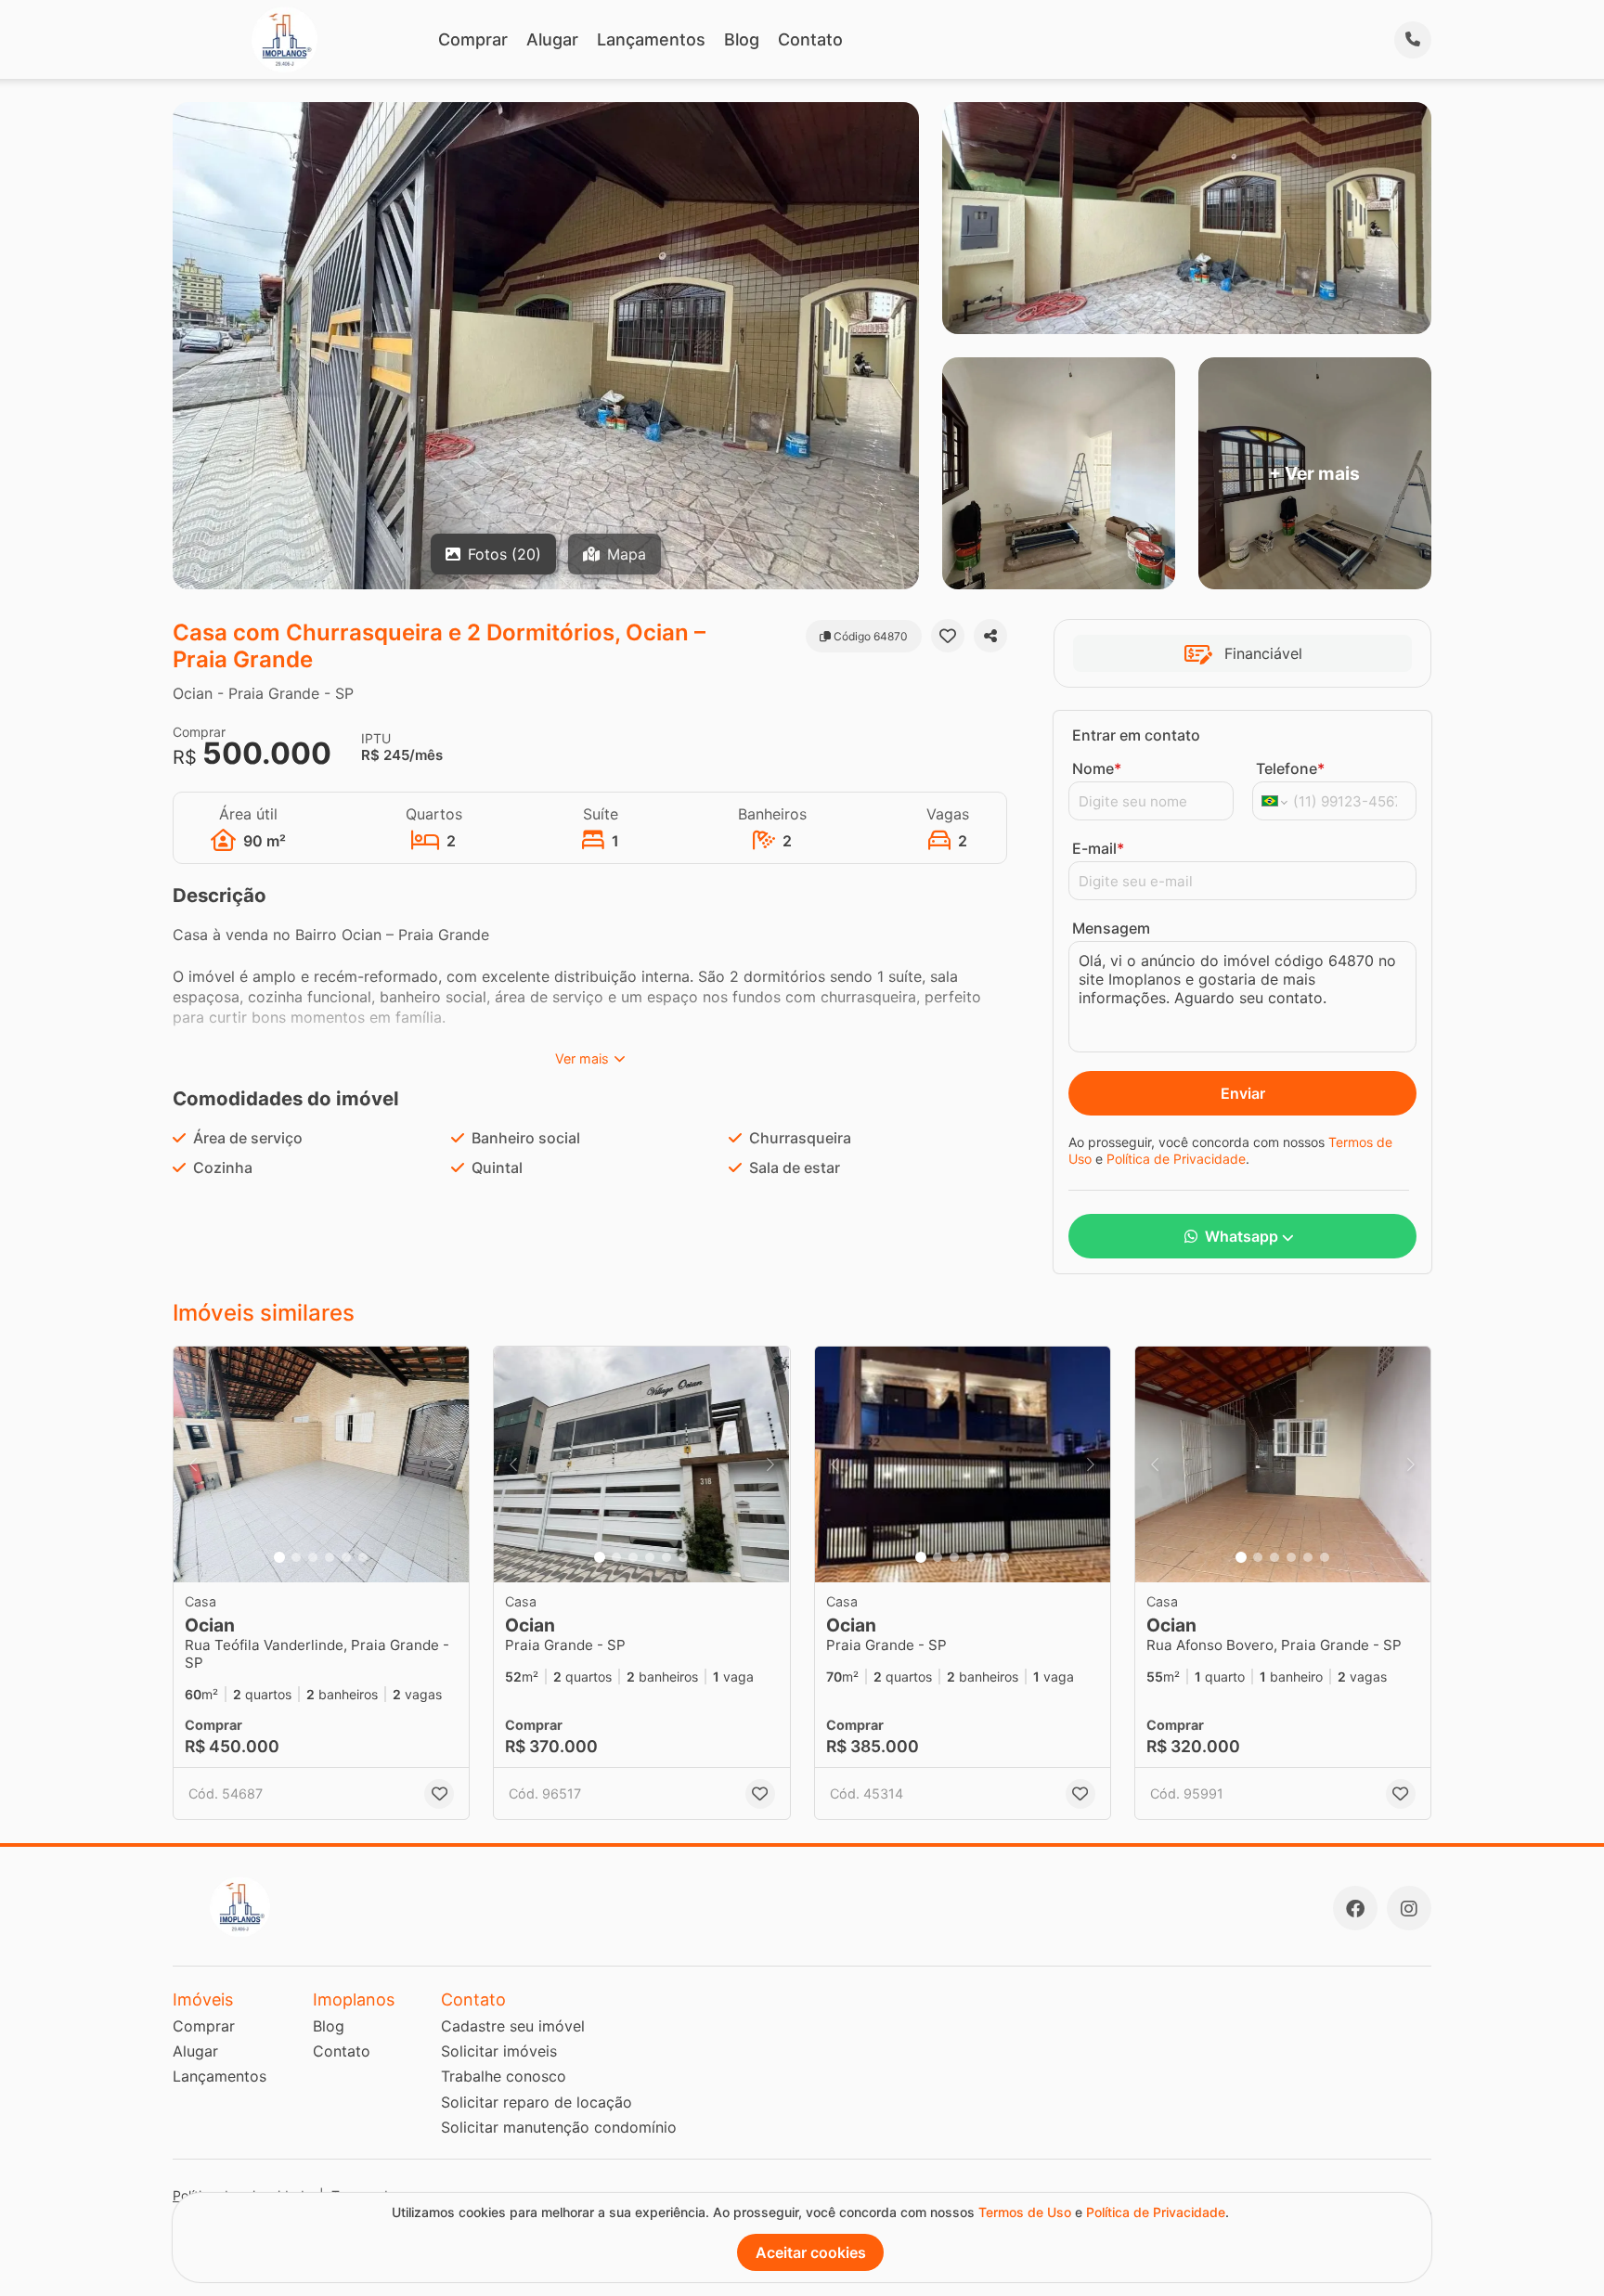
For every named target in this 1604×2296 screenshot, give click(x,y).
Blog (742, 39)
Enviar (1243, 1093)
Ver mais (582, 1058)
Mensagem (1111, 928)
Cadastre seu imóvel (513, 2026)
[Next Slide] (449, 1465)
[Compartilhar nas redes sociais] (990, 636)
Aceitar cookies (811, 2252)
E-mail (1098, 848)
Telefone (1290, 768)
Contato (810, 39)
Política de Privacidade (1176, 1159)
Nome (1097, 768)
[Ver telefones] (1413, 40)
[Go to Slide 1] (279, 1557)
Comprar (473, 39)
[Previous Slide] (193, 1465)
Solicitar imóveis (499, 2051)
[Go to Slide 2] (296, 1557)
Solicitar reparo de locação (537, 2102)
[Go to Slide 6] (363, 1557)
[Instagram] (1409, 1908)
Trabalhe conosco (504, 2076)
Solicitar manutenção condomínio (559, 2127)
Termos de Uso (1025, 2212)
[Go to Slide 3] (313, 1557)
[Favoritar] (948, 636)
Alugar (552, 39)
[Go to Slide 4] (330, 1557)
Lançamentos (651, 39)
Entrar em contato (1136, 735)
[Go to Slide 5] (346, 1557)
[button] (321, 1465)
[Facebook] (1355, 1908)
